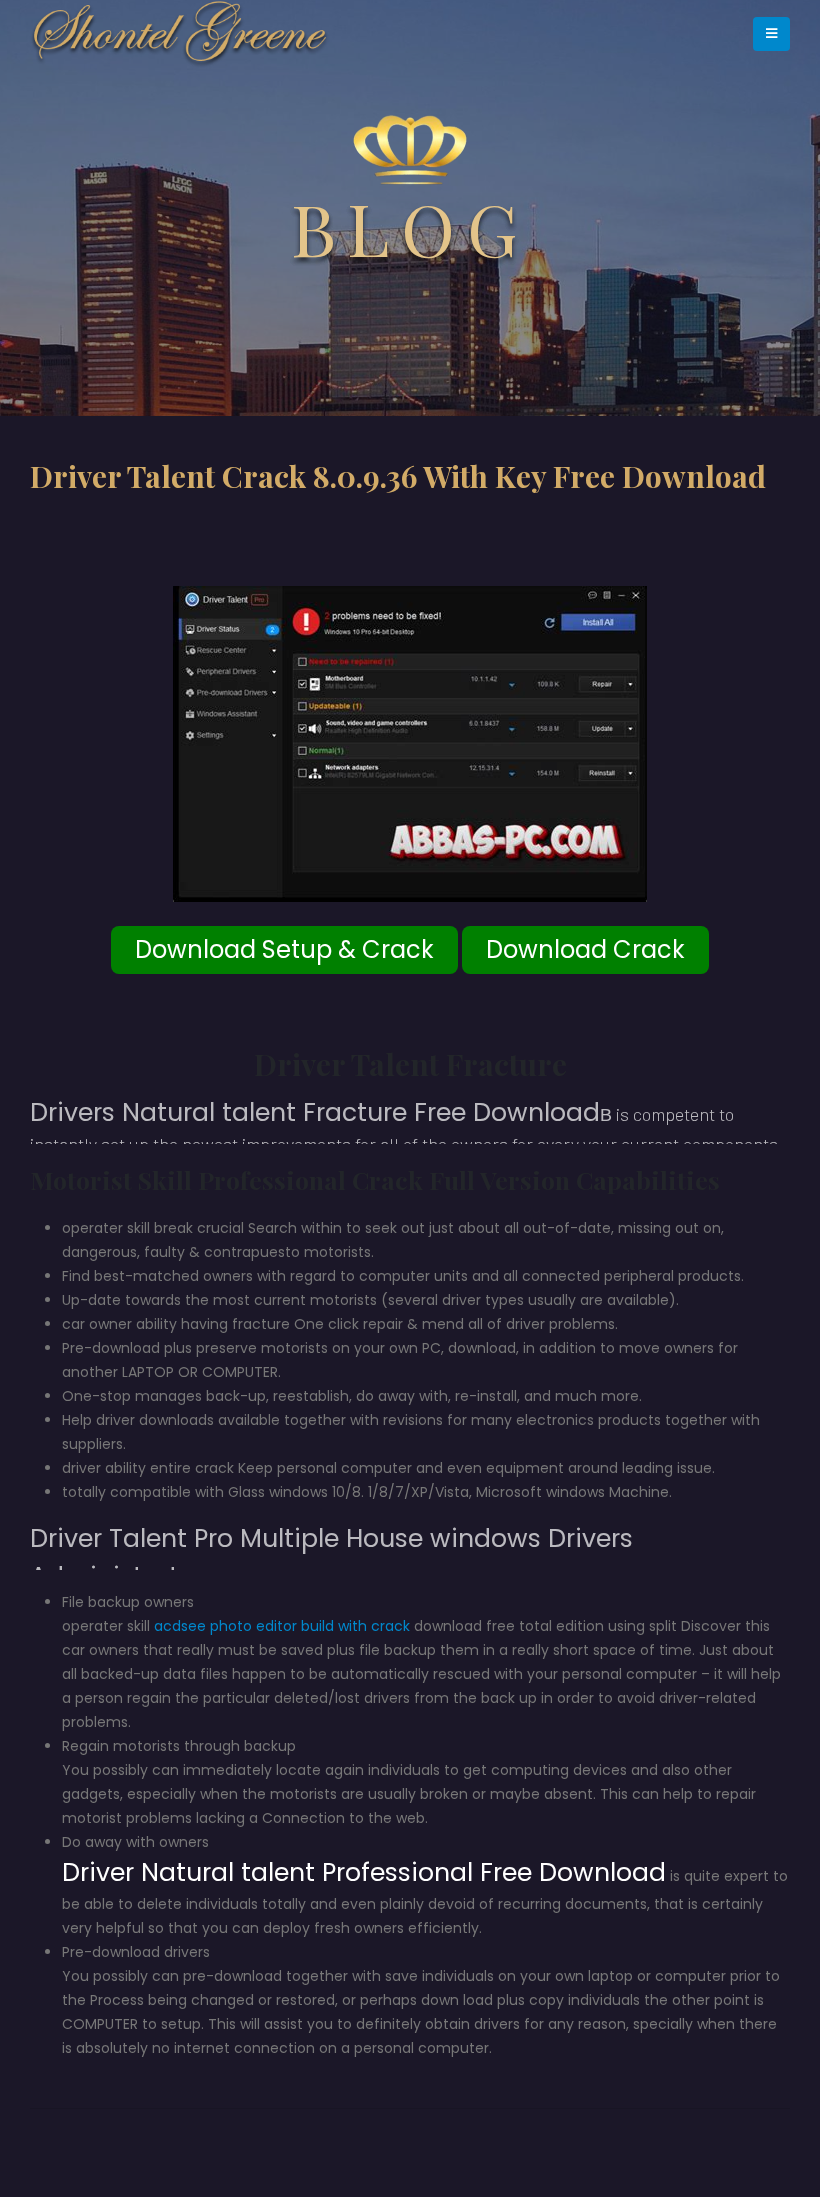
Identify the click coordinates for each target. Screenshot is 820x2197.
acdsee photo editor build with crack (282, 1626)
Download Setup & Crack (284, 949)
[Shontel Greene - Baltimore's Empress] (180, 34)
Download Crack (585, 949)
